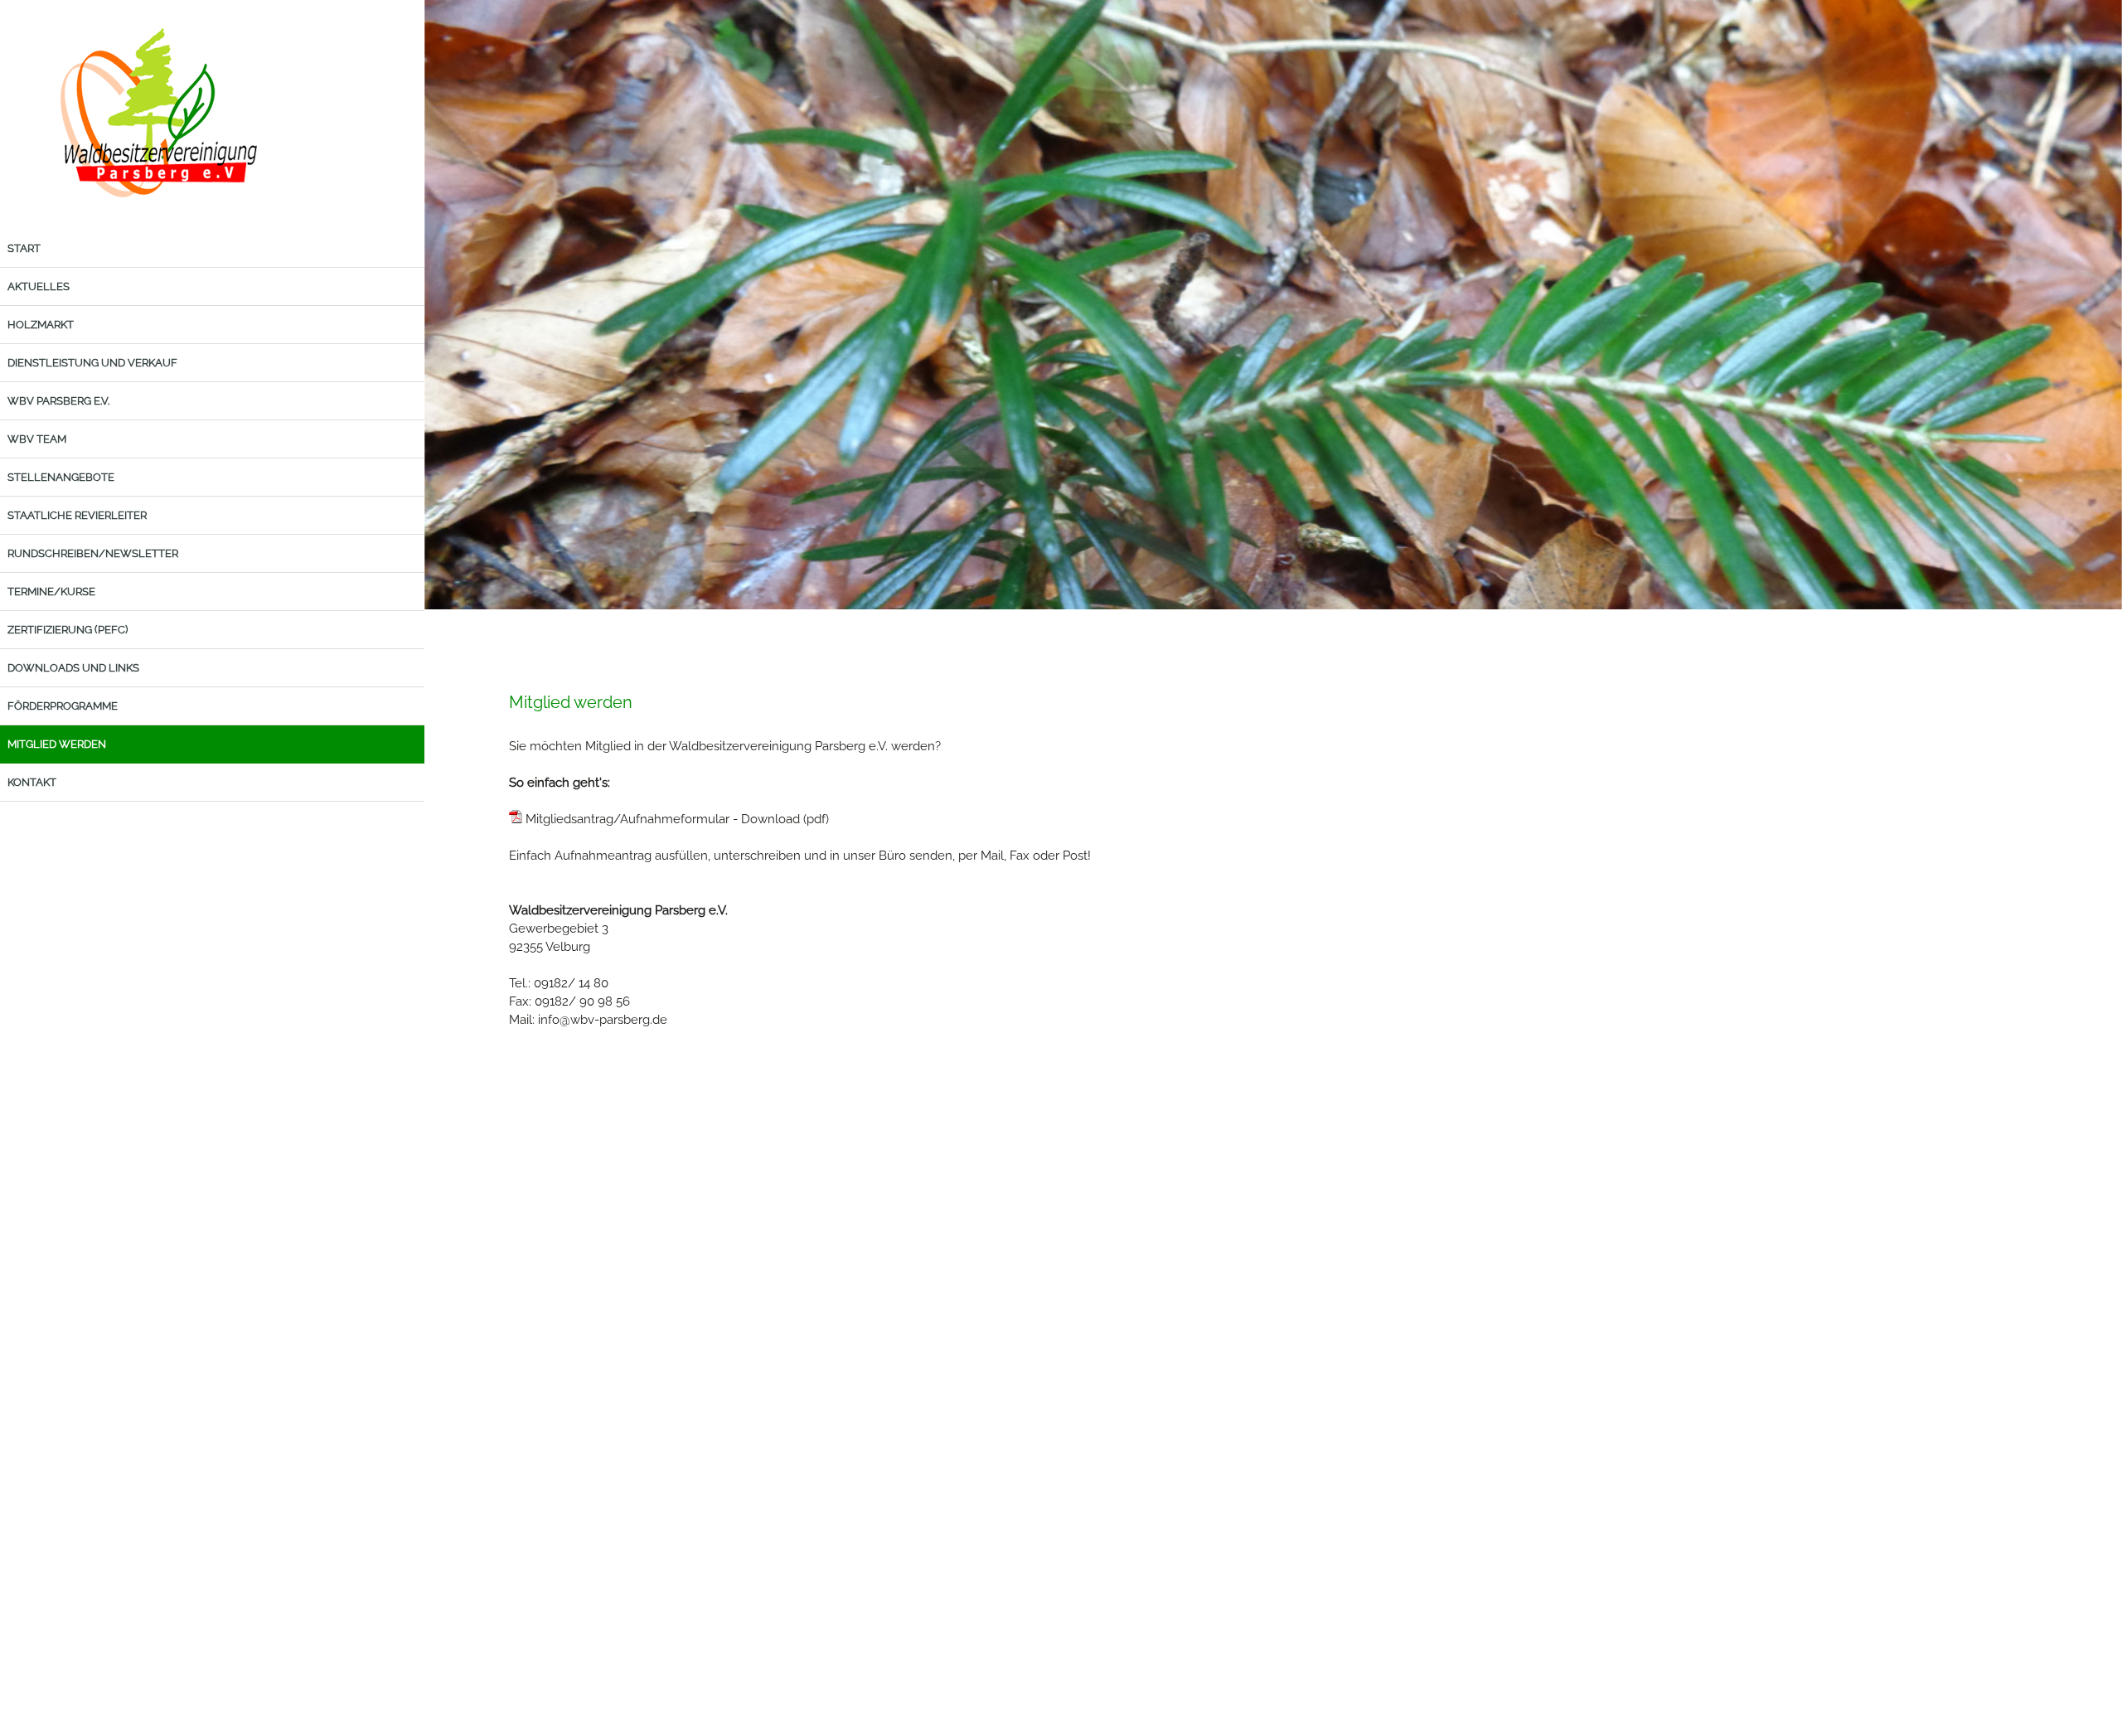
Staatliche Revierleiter (77, 515)
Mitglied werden (57, 744)
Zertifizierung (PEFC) (68, 630)
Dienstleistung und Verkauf (92, 363)
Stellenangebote (61, 477)
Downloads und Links (73, 668)
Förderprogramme (63, 706)
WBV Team (37, 439)
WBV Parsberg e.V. (58, 401)
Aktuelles (39, 286)
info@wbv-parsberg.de (603, 1020)
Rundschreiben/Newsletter (93, 553)
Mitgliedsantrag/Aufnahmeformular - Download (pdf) (676, 819)
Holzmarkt (41, 325)
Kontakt (32, 782)
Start (24, 248)
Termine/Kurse (51, 592)
